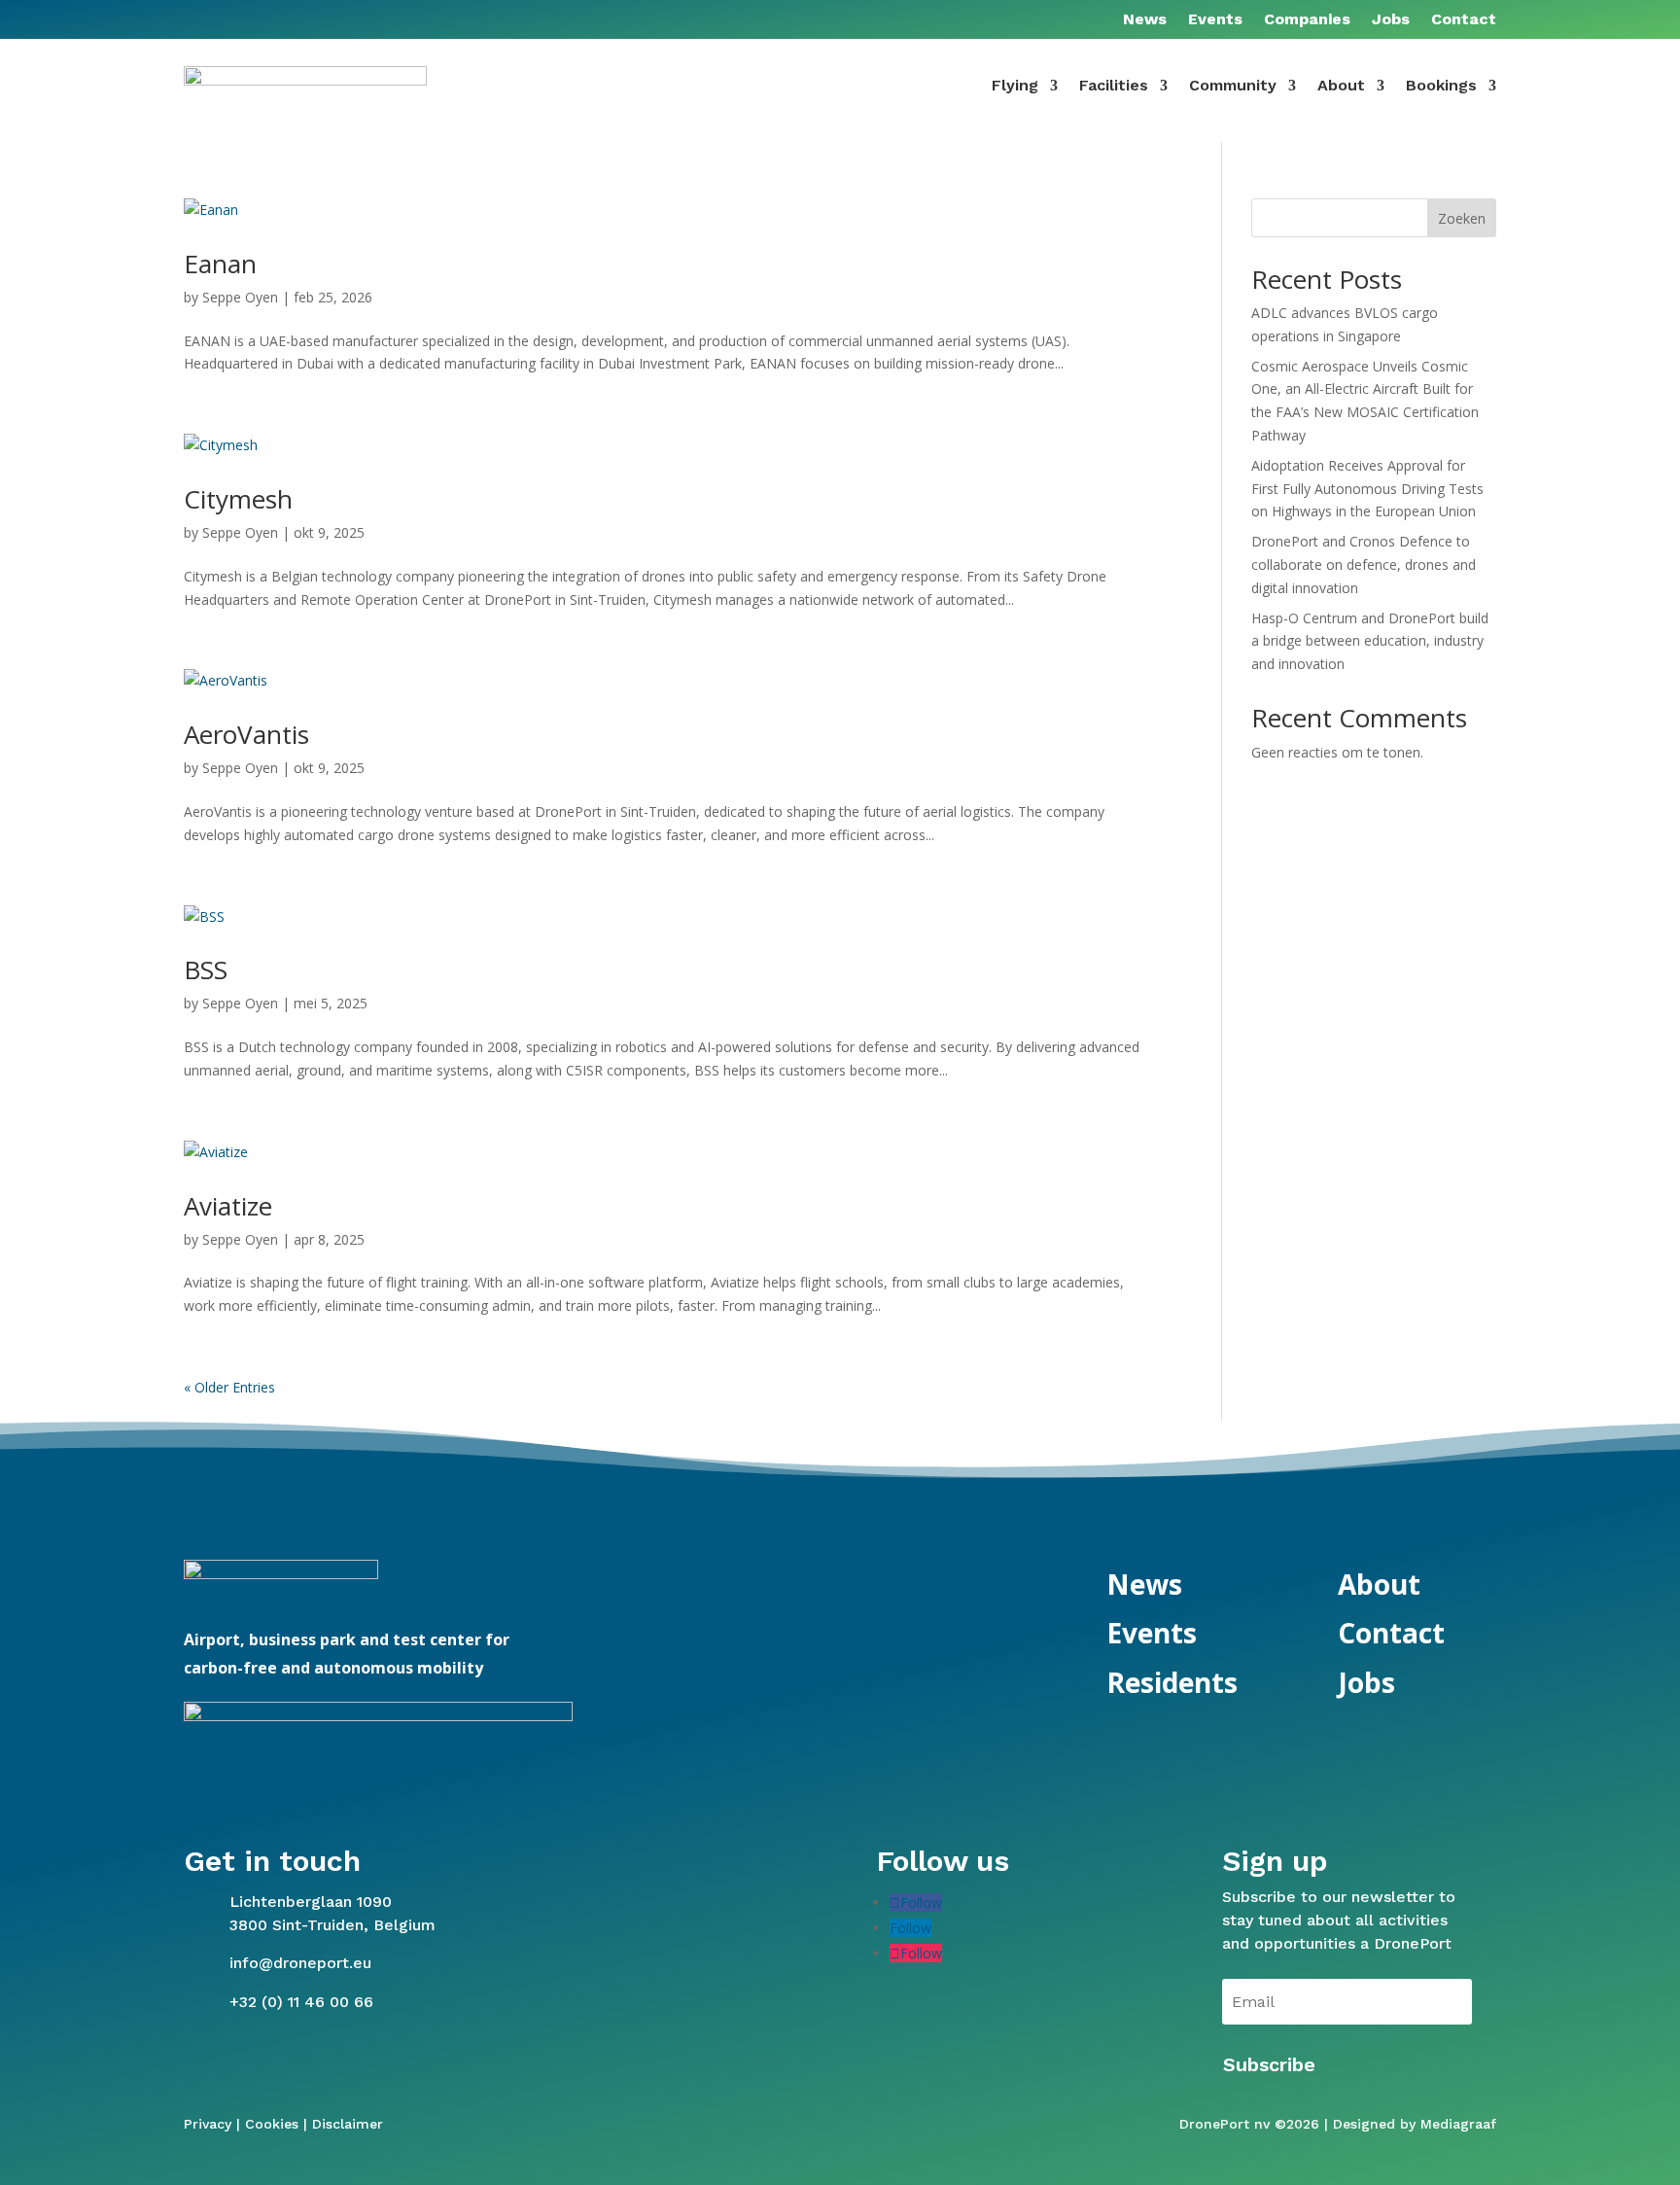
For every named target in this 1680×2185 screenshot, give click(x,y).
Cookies (272, 2124)
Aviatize (228, 1206)
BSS (206, 969)
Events (1215, 20)
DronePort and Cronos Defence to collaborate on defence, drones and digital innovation (1364, 564)
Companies (1307, 20)
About (1341, 85)
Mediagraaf (1458, 2124)
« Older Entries (229, 1387)
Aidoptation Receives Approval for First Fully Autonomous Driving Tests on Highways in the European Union (1367, 489)
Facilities (1114, 85)
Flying (1015, 85)
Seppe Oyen (240, 297)
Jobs (1391, 20)
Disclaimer (348, 2124)
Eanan (220, 264)
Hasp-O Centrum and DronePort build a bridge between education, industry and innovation (1370, 641)
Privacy (208, 2124)
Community (1233, 85)
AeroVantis (246, 734)
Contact (1464, 20)
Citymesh (238, 499)
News (1145, 20)
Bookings (1441, 85)
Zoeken (1462, 218)
